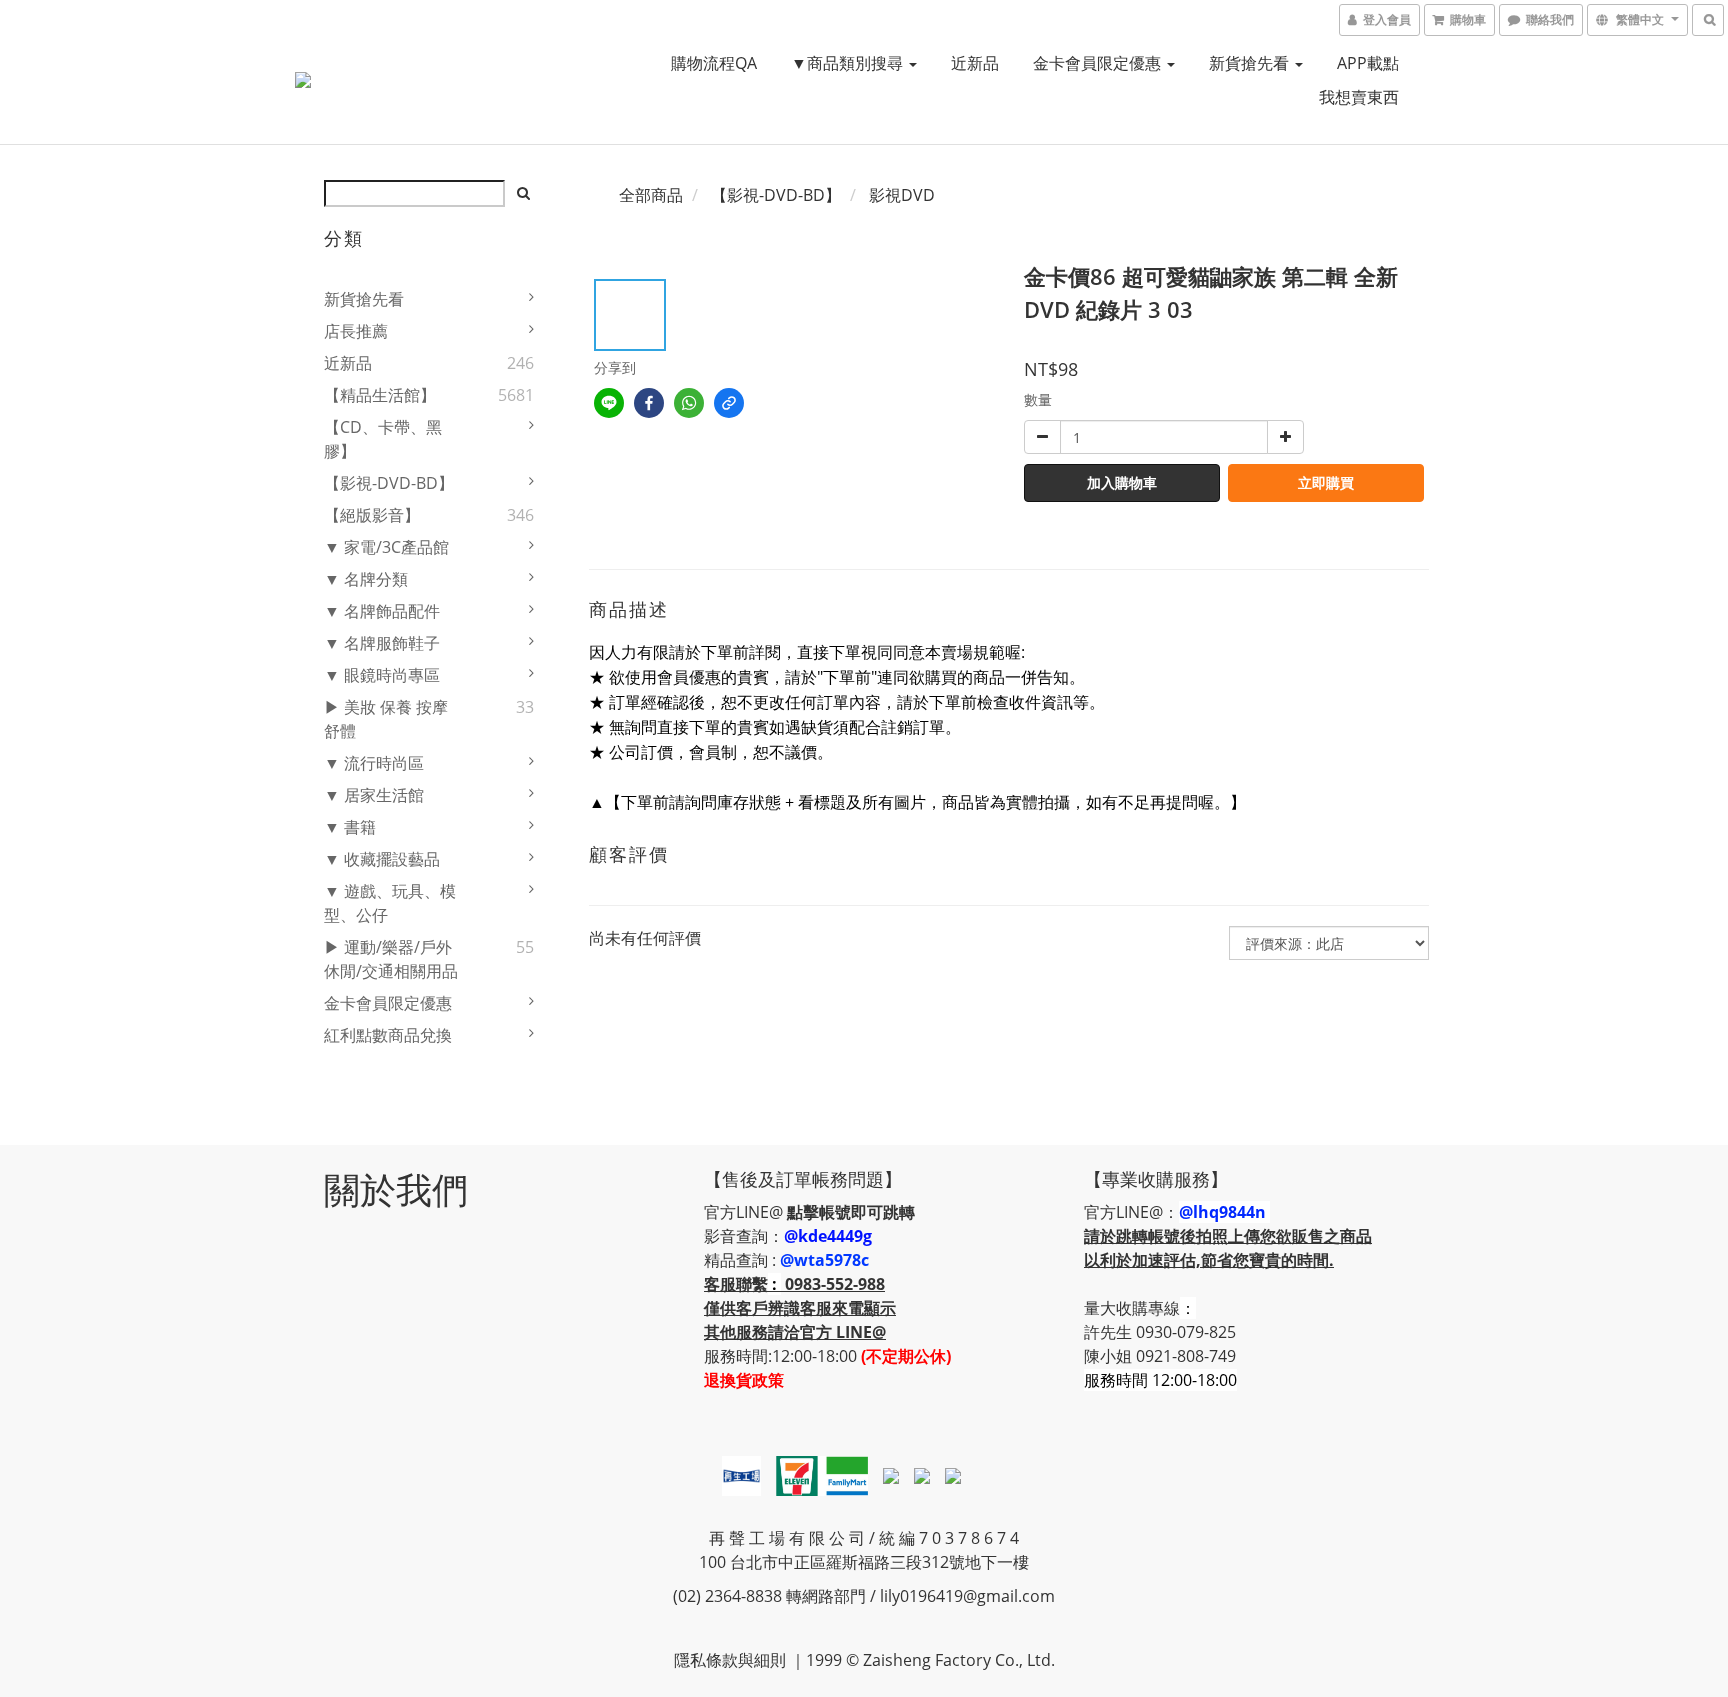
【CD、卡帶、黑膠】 (383, 439)
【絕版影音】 (372, 515)
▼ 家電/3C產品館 (386, 547)
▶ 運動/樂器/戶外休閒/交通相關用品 (391, 959)
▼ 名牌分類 (366, 579)
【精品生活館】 (380, 395)
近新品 (975, 63)
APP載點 (1368, 63)
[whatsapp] (689, 403)
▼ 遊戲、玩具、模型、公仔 (390, 903)
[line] (609, 403)
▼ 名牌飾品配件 (382, 611)
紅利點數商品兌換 (388, 1035)
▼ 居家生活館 (374, 795)
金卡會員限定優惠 (1099, 63)
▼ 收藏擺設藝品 (382, 859)
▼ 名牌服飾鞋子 (382, 643)
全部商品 (651, 195)
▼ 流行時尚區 (374, 763)
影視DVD (902, 195)
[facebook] (649, 403)
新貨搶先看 (1251, 63)
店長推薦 (356, 331)
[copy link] (729, 403)
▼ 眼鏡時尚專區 (382, 675)
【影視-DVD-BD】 (389, 483)
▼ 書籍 (350, 827)
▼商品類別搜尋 (849, 63)
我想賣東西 (1359, 97)
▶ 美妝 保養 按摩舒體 (386, 719)
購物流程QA (714, 63)
